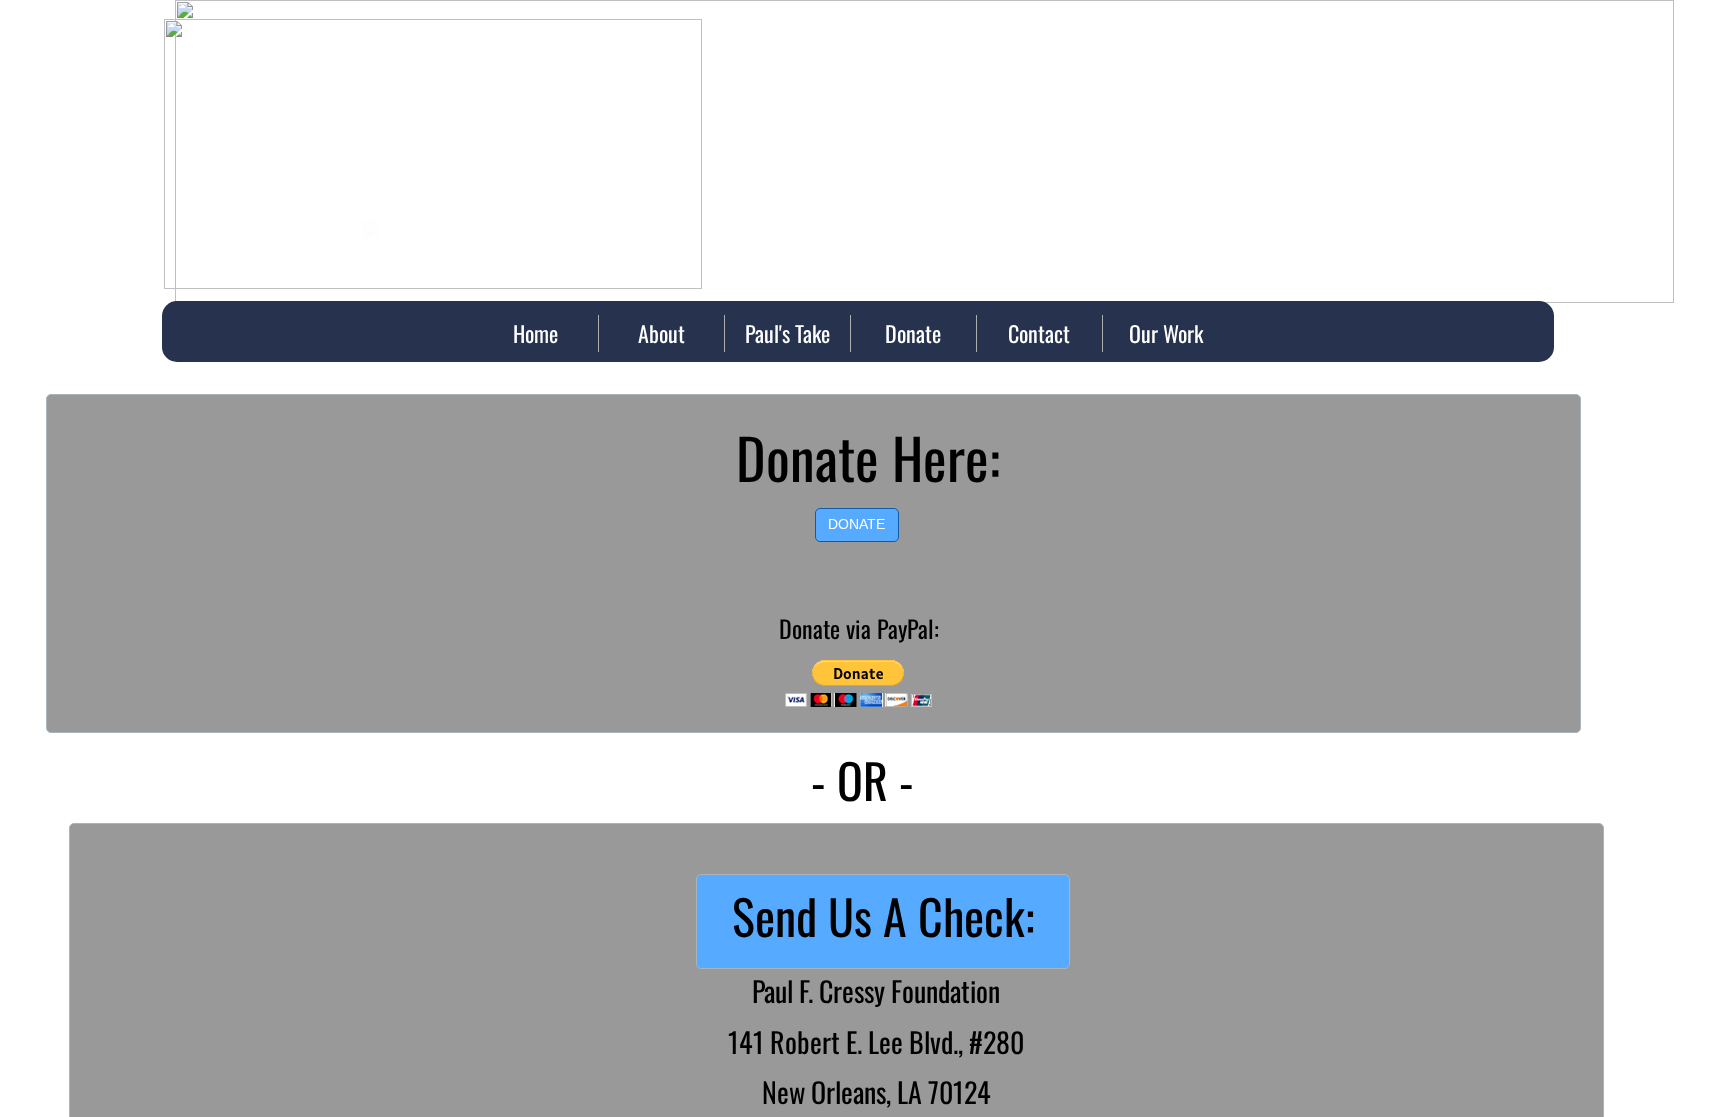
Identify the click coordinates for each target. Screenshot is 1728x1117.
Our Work (1166, 333)
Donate (913, 333)
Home (535, 333)
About (661, 333)
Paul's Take (787, 333)
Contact (1039, 333)
